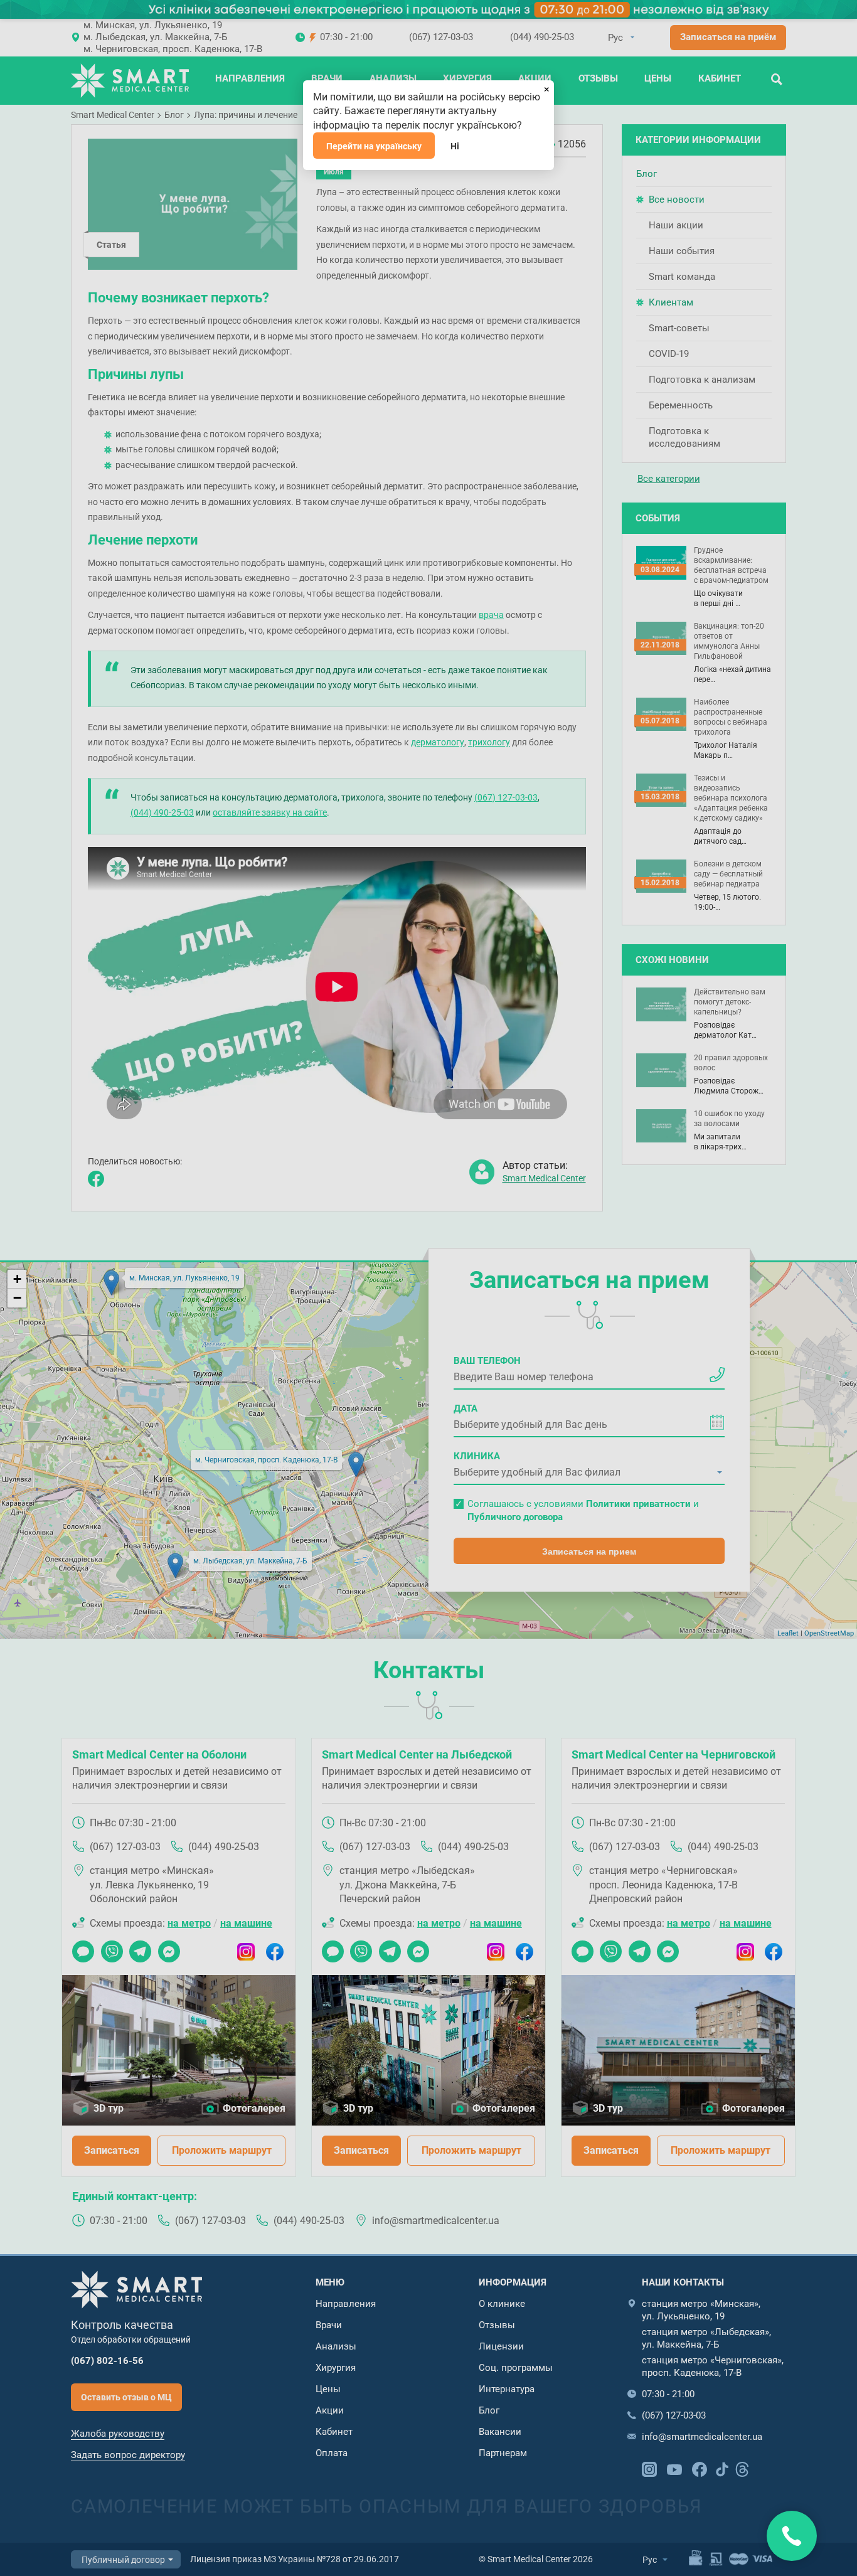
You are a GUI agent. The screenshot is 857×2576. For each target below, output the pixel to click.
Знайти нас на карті (792, 2536)
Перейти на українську (374, 146)
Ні (455, 146)
